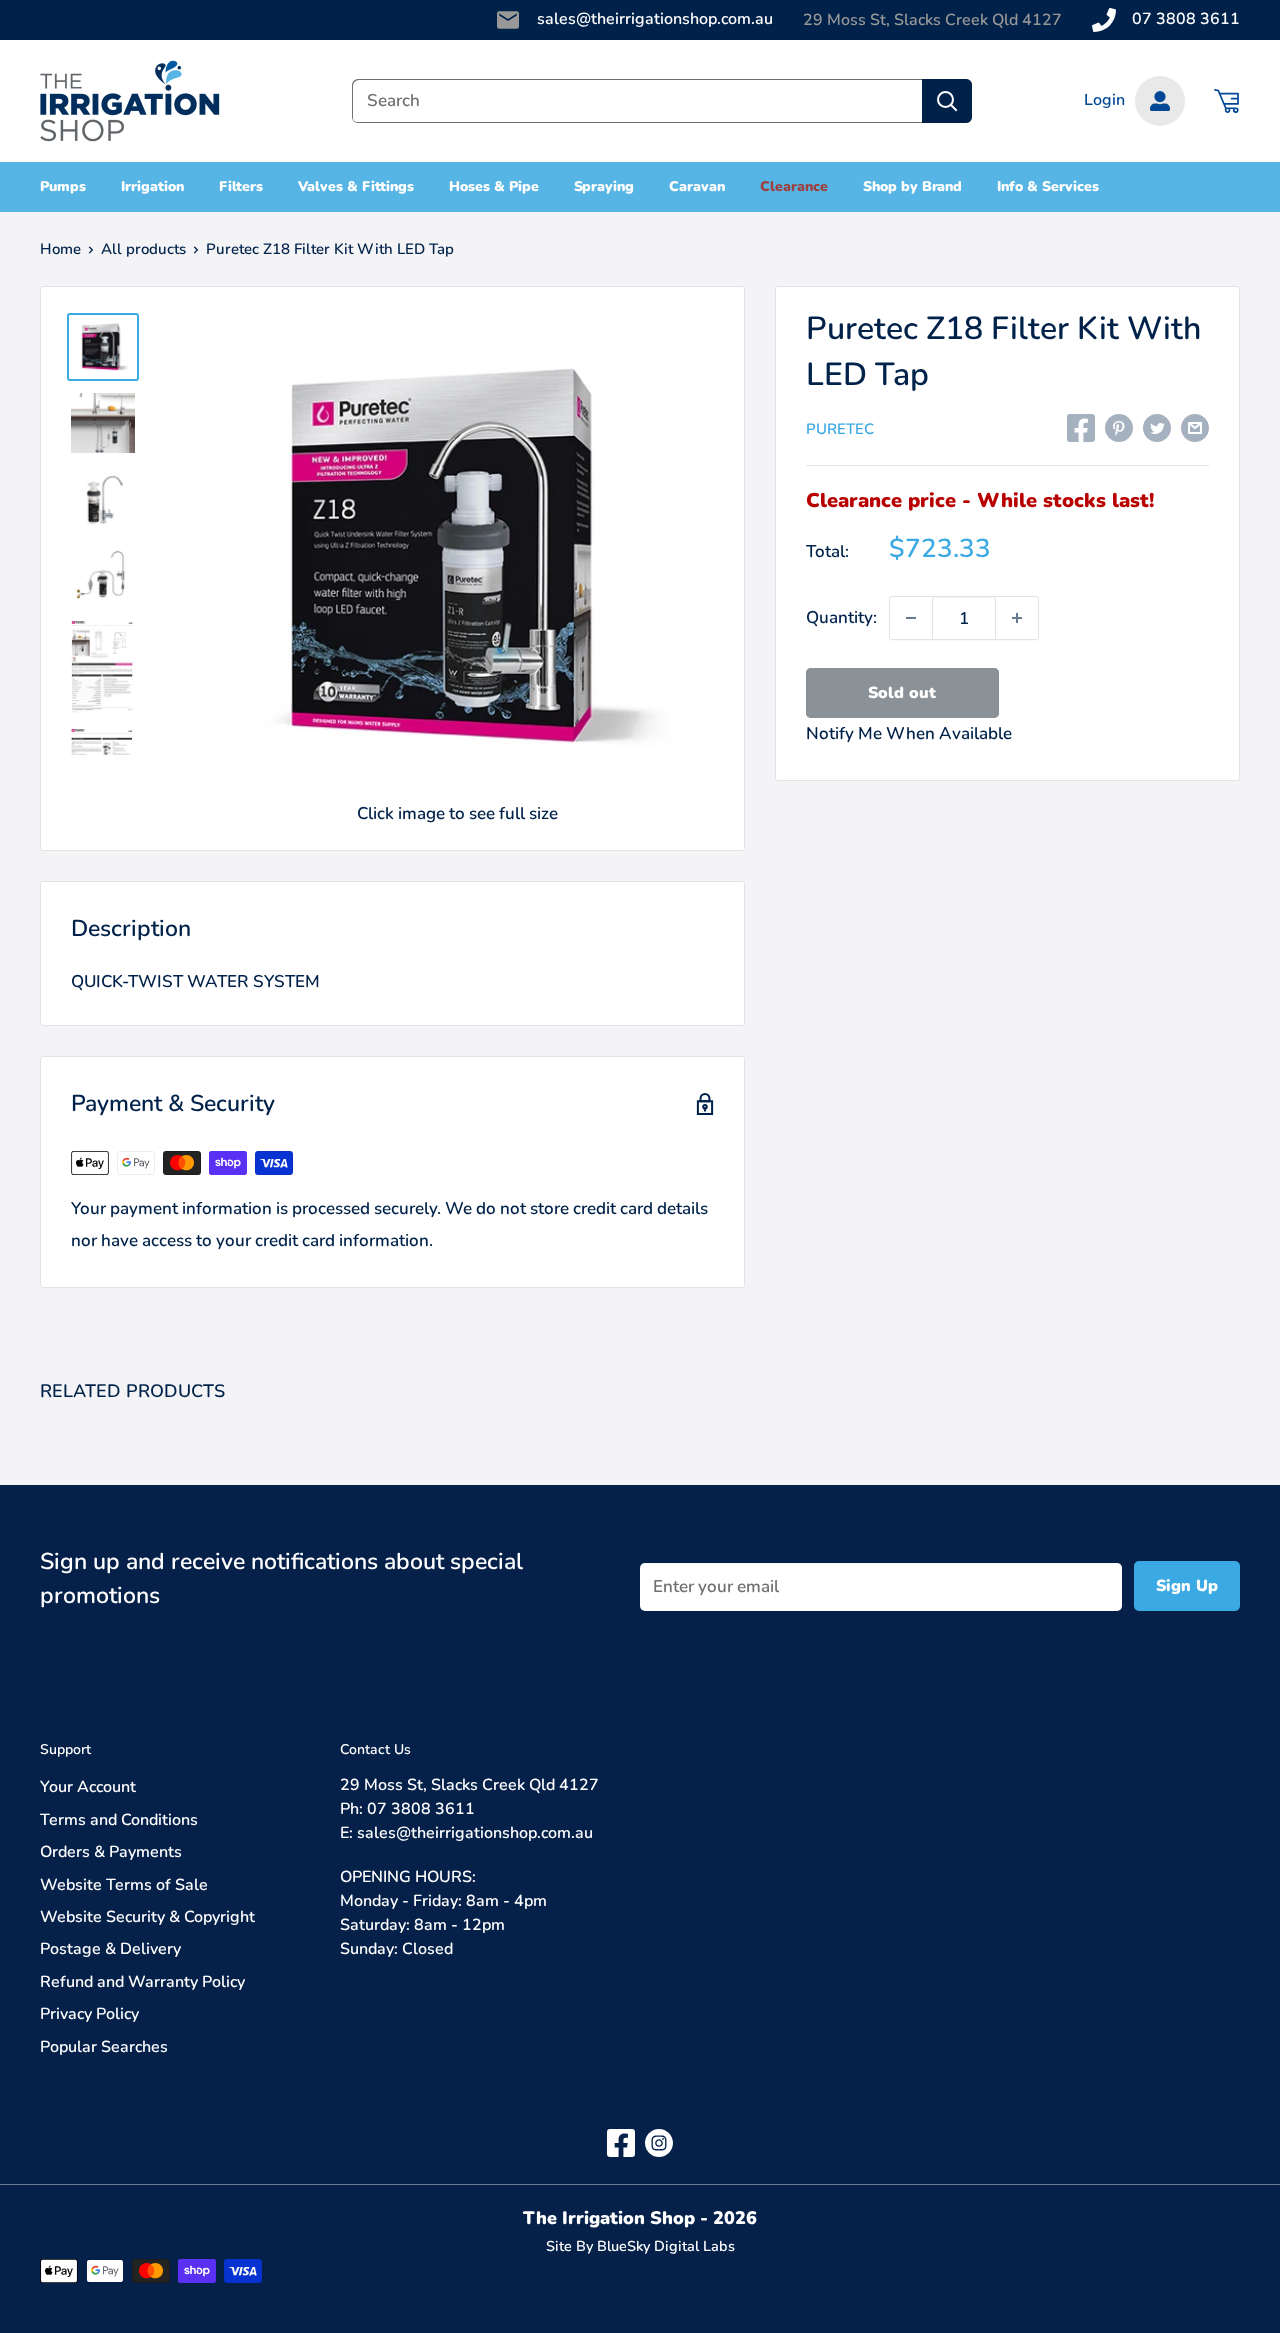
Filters (241, 186)
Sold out (902, 693)
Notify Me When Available (909, 733)
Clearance (794, 186)
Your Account (88, 1787)
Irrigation (152, 186)
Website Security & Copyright (147, 1917)
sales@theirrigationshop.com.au (655, 19)
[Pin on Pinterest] (1119, 427)
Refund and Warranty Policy (142, 1982)
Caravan (697, 186)
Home (60, 249)
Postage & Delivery (110, 1949)
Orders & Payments (111, 1852)
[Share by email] (1195, 427)
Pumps (63, 186)
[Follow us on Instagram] (659, 2142)
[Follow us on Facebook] (621, 2142)
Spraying (604, 186)
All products (143, 249)
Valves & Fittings (356, 186)
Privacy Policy (89, 2014)
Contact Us (375, 1749)
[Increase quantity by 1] (1017, 618)
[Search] (947, 101)
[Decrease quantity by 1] (911, 618)
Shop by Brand (913, 186)
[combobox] (637, 101)
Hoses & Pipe (494, 186)
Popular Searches (104, 2047)
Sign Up (1187, 1586)
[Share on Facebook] (1081, 427)
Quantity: (841, 617)
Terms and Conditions (119, 1820)
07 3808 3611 (1186, 19)
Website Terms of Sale (124, 1885)
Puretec (840, 429)
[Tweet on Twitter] (1157, 427)
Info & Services (1048, 186)
